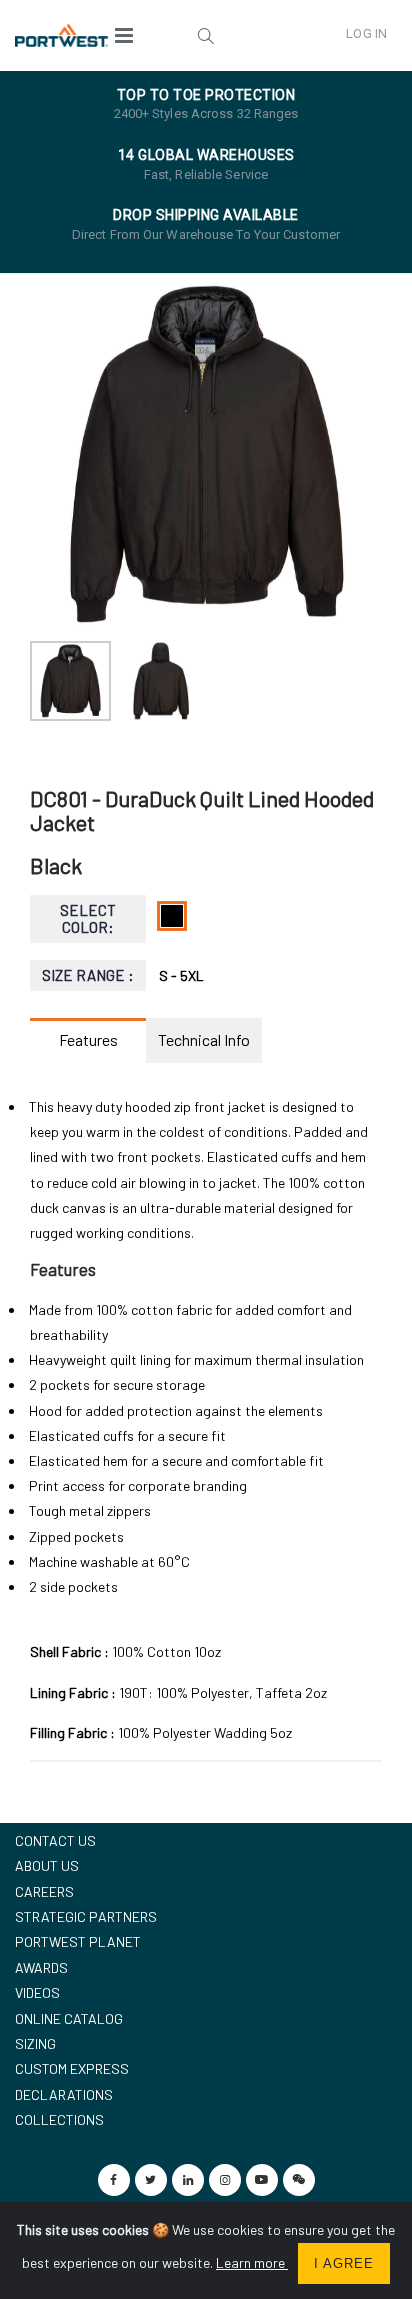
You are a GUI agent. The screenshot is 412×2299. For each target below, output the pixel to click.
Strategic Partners (86, 1916)
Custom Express (72, 2068)
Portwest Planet (78, 1941)
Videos (37, 1992)
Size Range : (88, 975)
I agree (344, 2263)
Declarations (64, 2094)
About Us (47, 1865)
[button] (205, 35)
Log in (366, 33)
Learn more (252, 2262)
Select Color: (88, 918)
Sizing (35, 2043)
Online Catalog (69, 2018)
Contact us (55, 1840)
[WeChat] (299, 2180)
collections (59, 2119)
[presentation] (55, 455)
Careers (44, 1891)
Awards (41, 1967)
